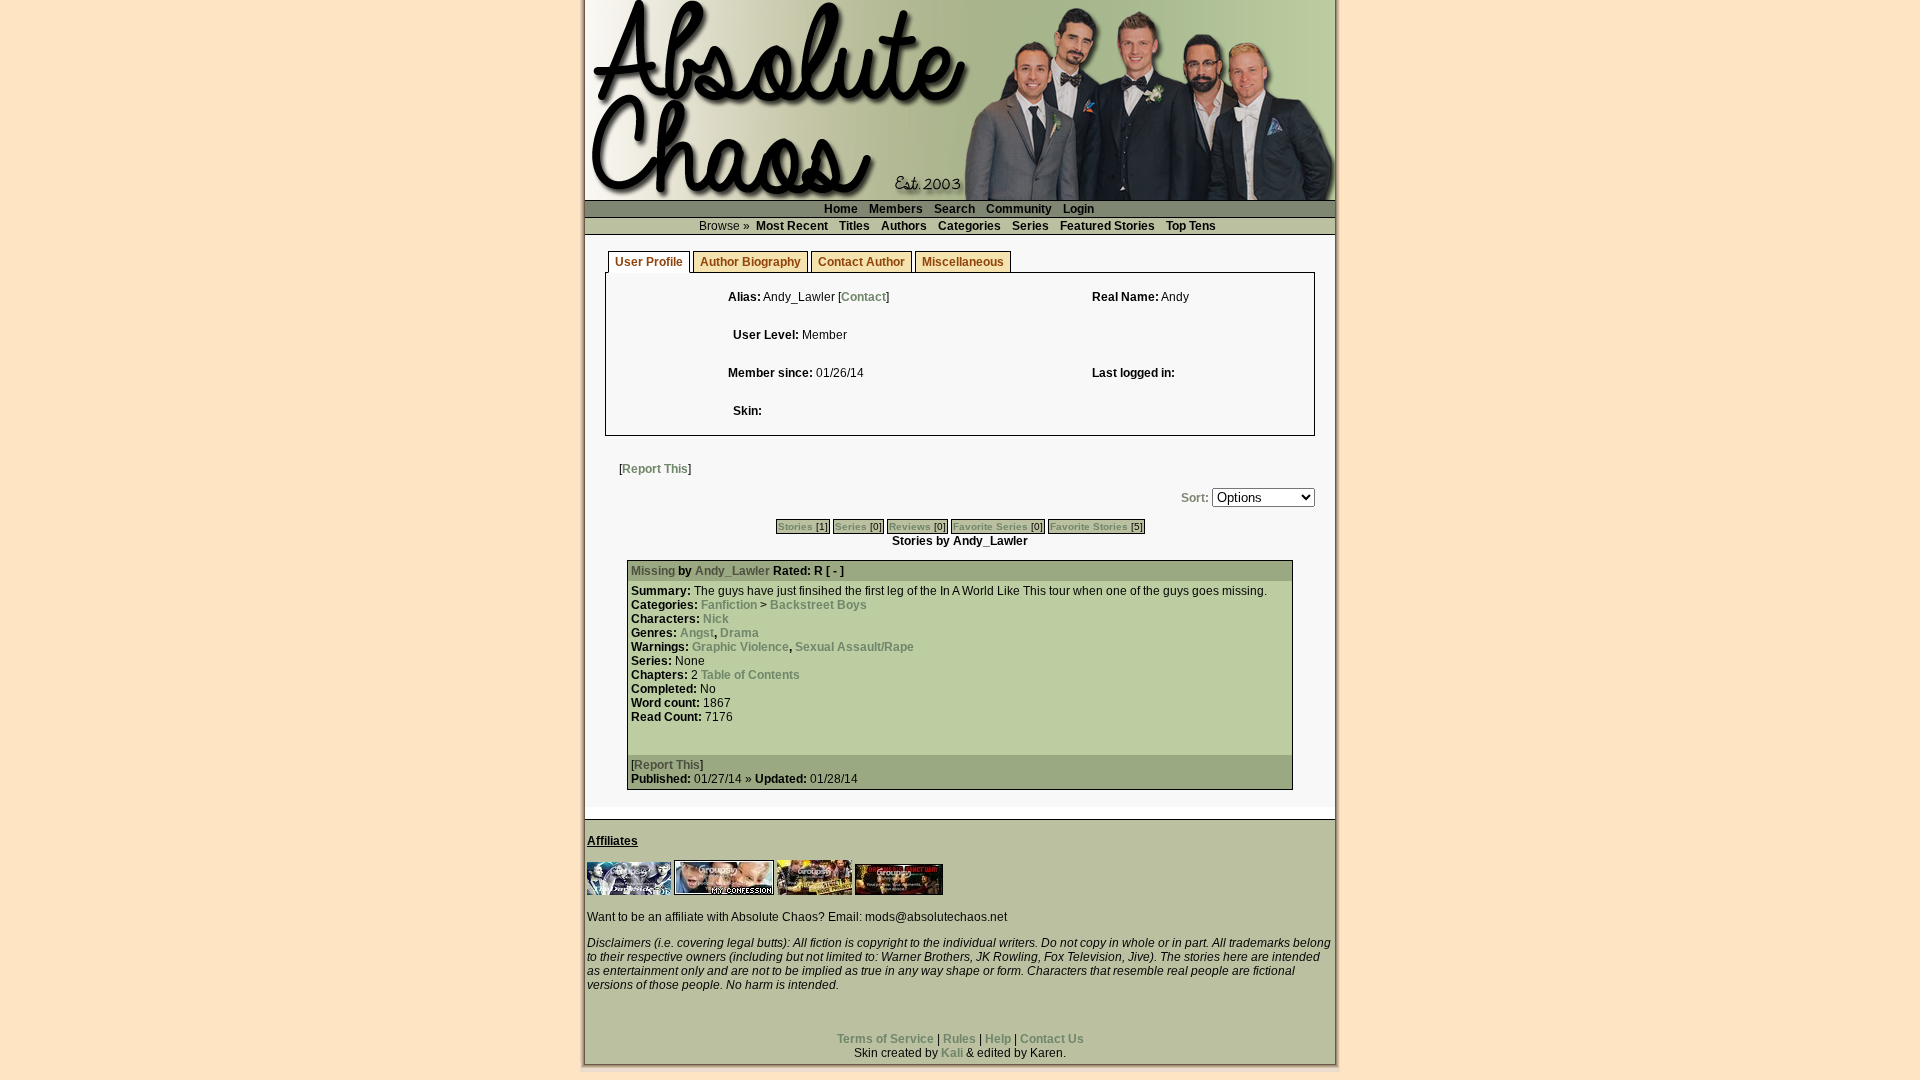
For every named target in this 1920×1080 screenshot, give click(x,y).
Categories (969, 226)
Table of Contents (750, 675)
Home (841, 209)
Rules (959, 1039)
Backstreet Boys (818, 605)
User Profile (649, 262)
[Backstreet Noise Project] (814, 891)
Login (1078, 209)
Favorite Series (990, 526)
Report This (655, 469)
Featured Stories (1107, 226)
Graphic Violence (740, 647)
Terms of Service (885, 1039)
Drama (739, 633)
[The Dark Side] (629, 891)
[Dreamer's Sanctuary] (899, 891)
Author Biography (750, 262)
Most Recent (792, 226)
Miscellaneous (963, 262)
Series (1030, 226)
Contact (863, 297)
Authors (904, 226)
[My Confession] (724, 891)
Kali (952, 1053)
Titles (854, 226)
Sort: (1195, 498)
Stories (795, 526)
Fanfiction (729, 605)
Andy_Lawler (732, 571)
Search (954, 209)
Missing (654, 571)
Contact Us (1052, 1039)
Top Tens (1191, 226)
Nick (716, 619)
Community (1019, 209)
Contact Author (861, 262)
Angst (697, 633)
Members (896, 209)
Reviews (910, 526)
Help (998, 1039)
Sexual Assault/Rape (854, 647)
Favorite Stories (1089, 526)
